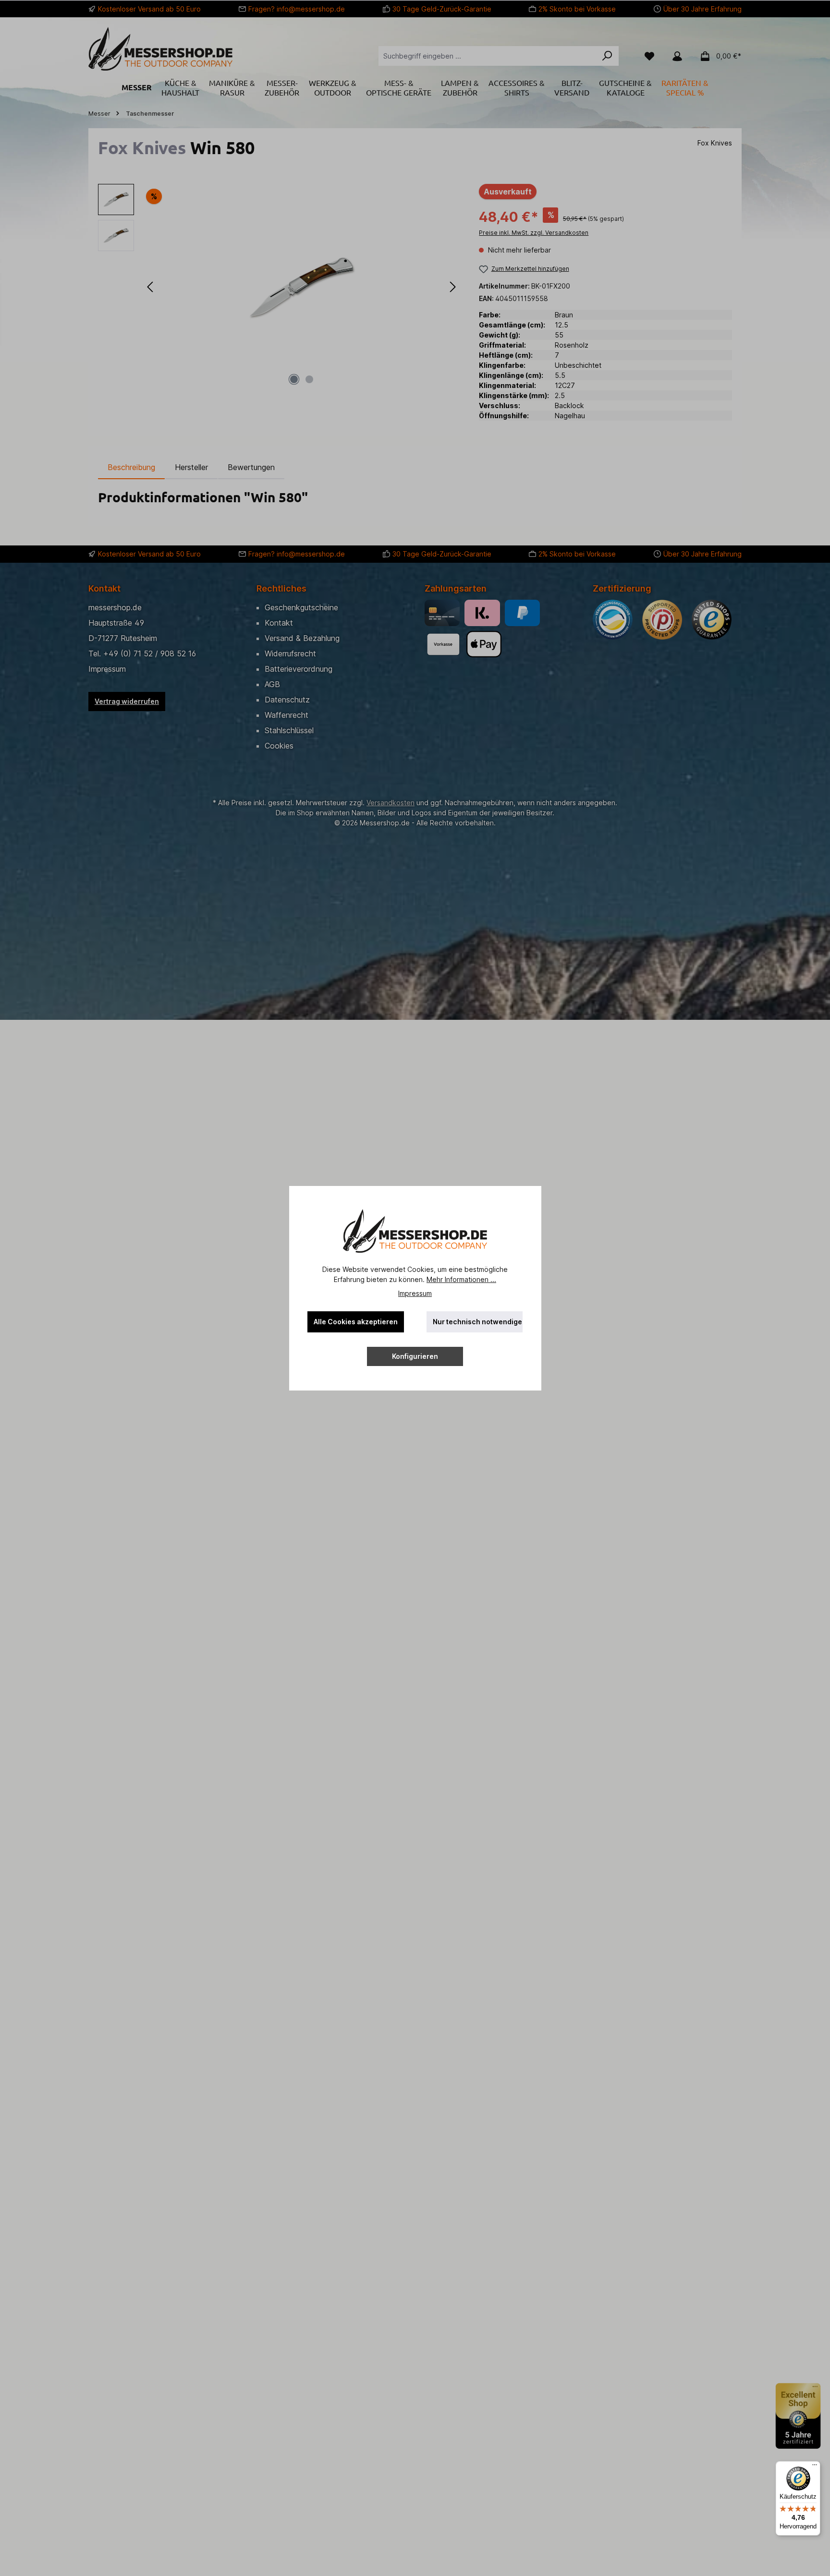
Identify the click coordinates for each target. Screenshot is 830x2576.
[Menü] (815, 2467)
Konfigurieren (415, 1356)
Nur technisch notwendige (477, 1322)
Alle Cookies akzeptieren (356, 1322)
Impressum (415, 1293)
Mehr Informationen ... (461, 1279)
